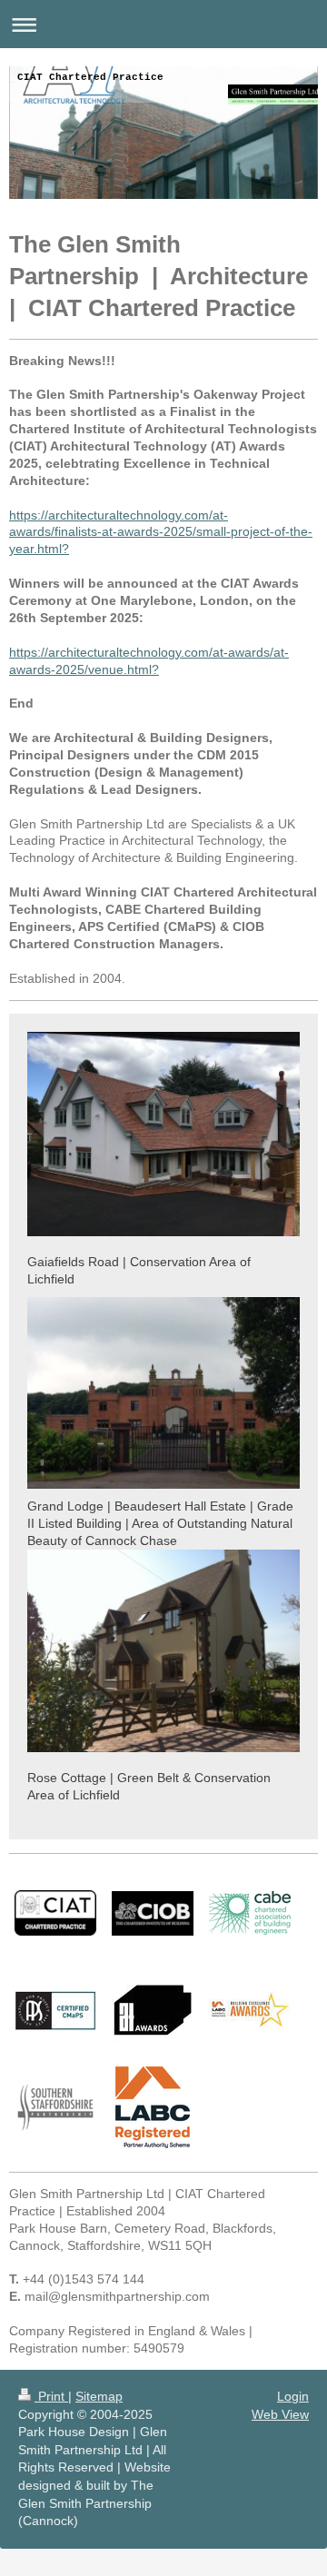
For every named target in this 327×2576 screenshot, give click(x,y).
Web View (280, 2414)
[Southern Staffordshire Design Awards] (55, 2108)
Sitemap (99, 2396)
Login (293, 2396)
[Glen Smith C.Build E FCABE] (250, 1913)
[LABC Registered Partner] (153, 2107)
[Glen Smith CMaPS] (55, 2011)
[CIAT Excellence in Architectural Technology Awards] (153, 2010)
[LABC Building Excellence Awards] (250, 2010)
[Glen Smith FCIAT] (55, 1913)
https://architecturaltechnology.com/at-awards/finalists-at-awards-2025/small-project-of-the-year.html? (161, 532)
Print (51, 2396)
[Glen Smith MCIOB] (153, 1913)
